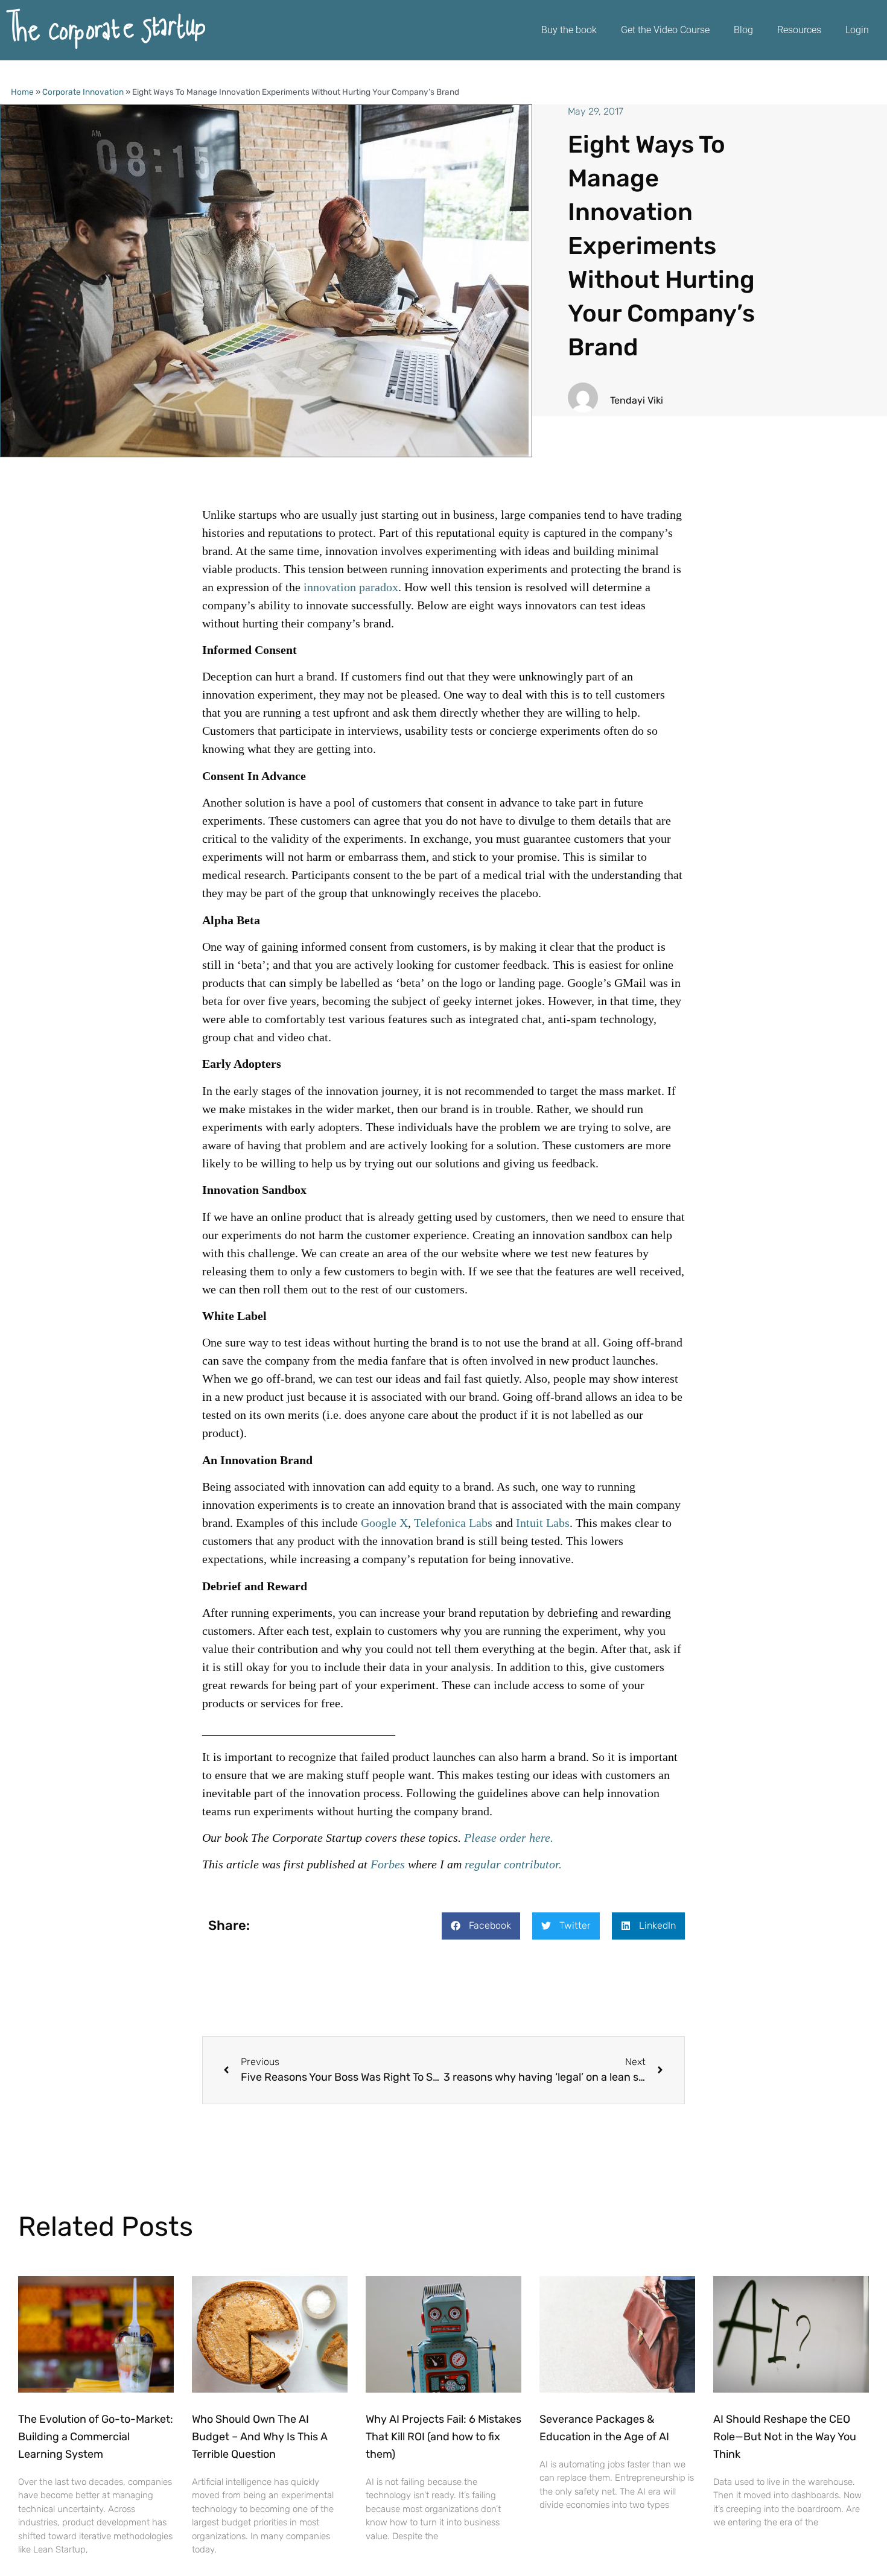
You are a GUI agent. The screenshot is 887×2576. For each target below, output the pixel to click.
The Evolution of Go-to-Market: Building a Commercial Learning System (96, 2437)
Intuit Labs (543, 1523)
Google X (384, 1523)
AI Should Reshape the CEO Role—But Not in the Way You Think (785, 2437)
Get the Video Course (665, 30)
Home (22, 92)
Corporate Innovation (83, 92)
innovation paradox (351, 587)
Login (857, 30)
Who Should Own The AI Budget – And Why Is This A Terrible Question (260, 2437)
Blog (743, 30)
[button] (481, 1926)
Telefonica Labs (453, 1523)
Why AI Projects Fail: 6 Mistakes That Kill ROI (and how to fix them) (443, 2437)
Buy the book (569, 30)
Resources (799, 30)
